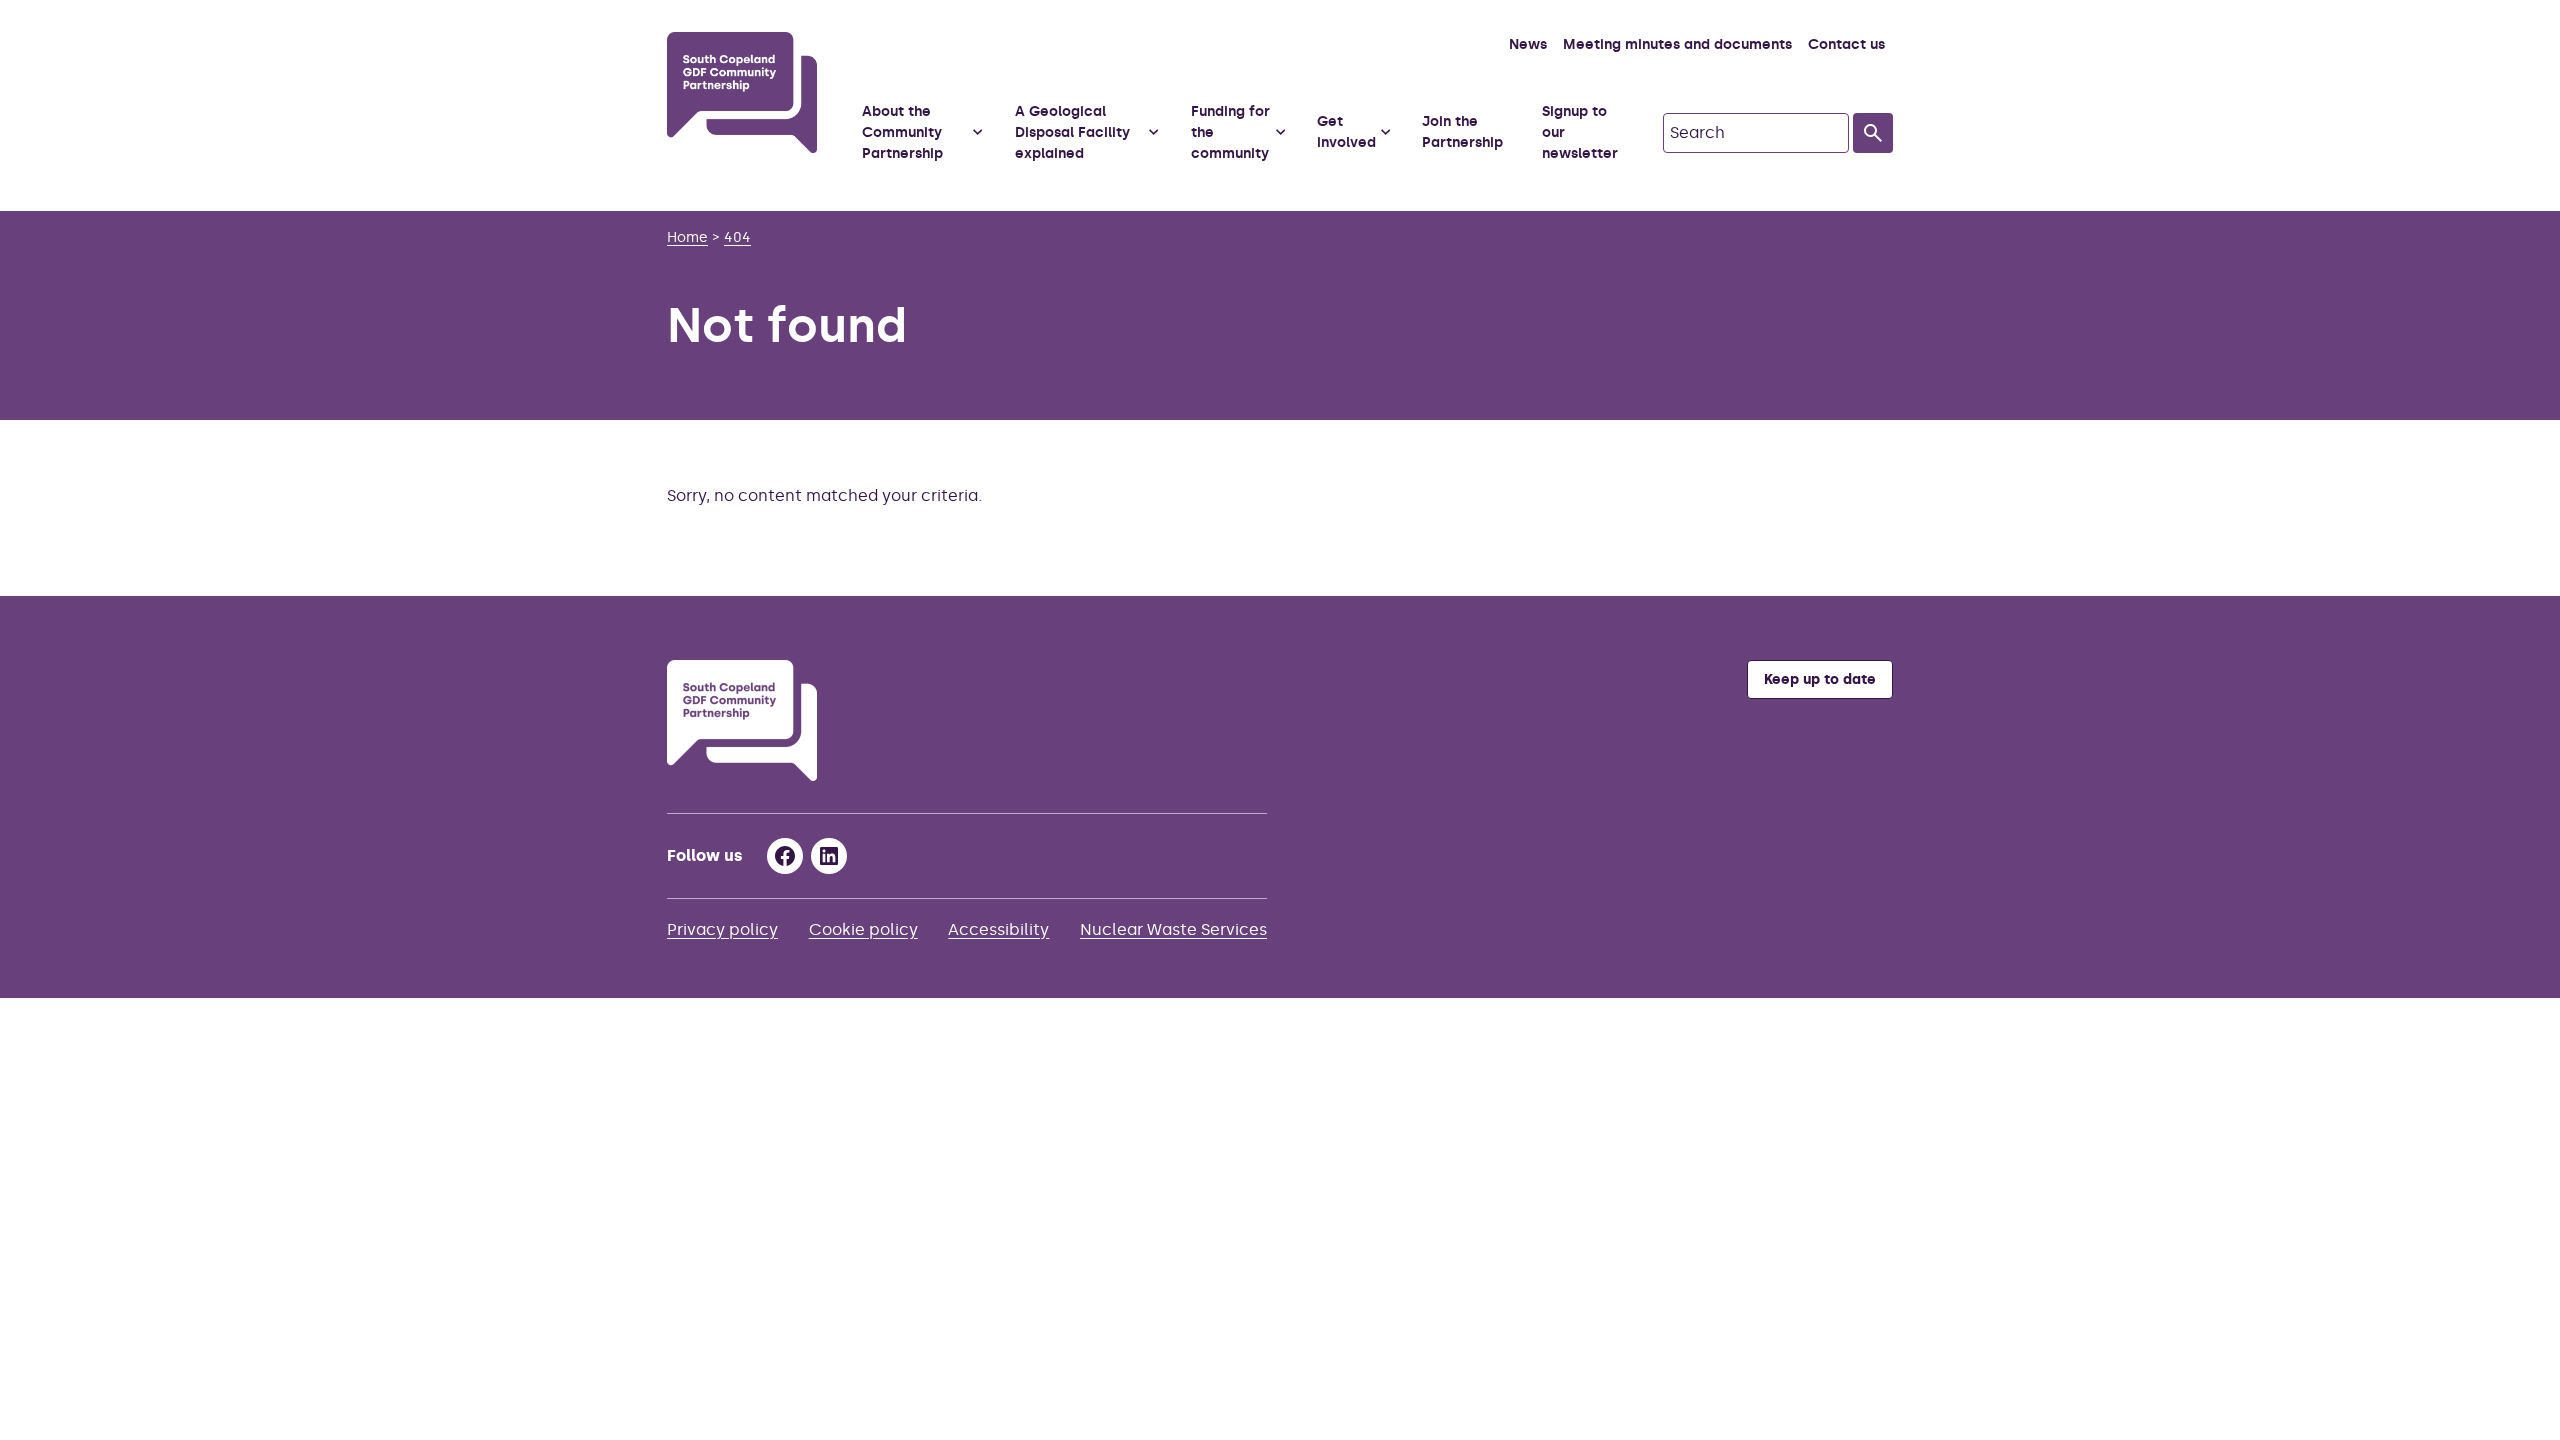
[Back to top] (2519, 555)
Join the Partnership (1462, 132)
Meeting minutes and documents (1677, 44)
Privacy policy (722, 929)
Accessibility (998, 929)
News (1528, 44)
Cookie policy (863, 929)
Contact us (1846, 44)
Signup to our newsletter (1580, 132)
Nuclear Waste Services (1173, 929)
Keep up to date (1820, 679)
